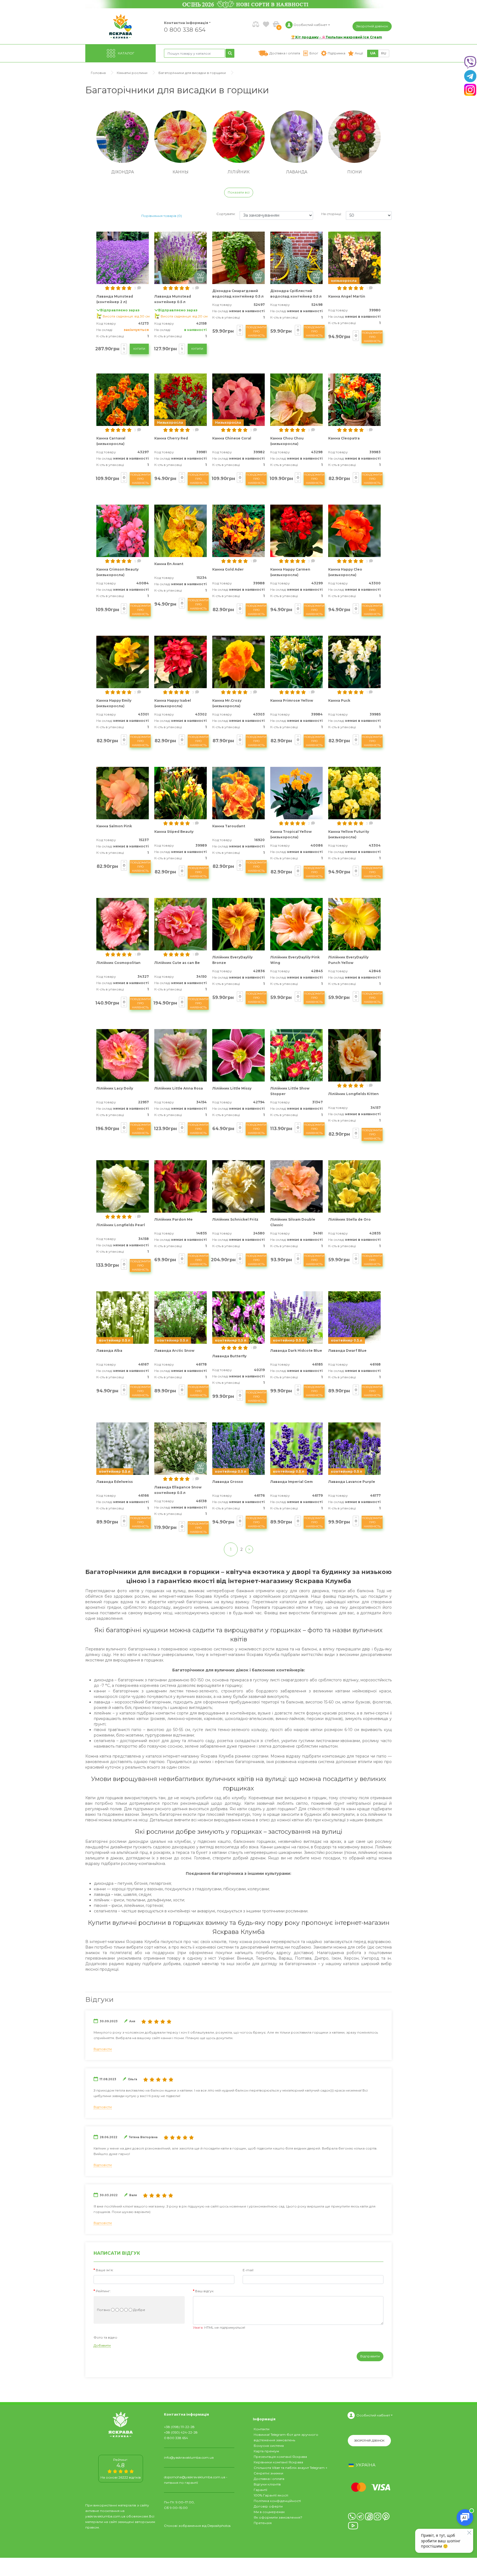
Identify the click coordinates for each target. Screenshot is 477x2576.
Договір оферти (268, 2506)
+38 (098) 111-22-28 (179, 2427)
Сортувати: (226, 214)
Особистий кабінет (373, 2415)
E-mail (248, 2270)
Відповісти (103, 2049)
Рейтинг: (103, 2291)
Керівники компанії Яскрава (278, 2462)
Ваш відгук (204, 2291)
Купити (139, 349)
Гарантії (260, 2490)
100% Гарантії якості (271, 2495)
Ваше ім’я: (105, 2270)
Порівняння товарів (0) (162, 216)
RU (384, 53)
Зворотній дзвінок (372, 26)
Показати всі (239, 192)
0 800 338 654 (185, 29)
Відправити (370, 2356)
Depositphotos (219, 2526)
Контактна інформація (186, 23)
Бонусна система (269, 2446)
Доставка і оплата (269, 2479)
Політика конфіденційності (277, 2501)
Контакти (262, 2429)
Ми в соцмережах (269, 2512)
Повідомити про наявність (256, 331)
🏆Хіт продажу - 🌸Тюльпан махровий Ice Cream (336, 37)
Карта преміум (266, 2451)
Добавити (102, 2345)
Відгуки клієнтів (267, 2484)
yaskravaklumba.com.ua (105, 2516)
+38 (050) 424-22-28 (181, 2432)
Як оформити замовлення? (278, 2517)
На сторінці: (332, 214)
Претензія (263, 2523)
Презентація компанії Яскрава (280, 2457)
